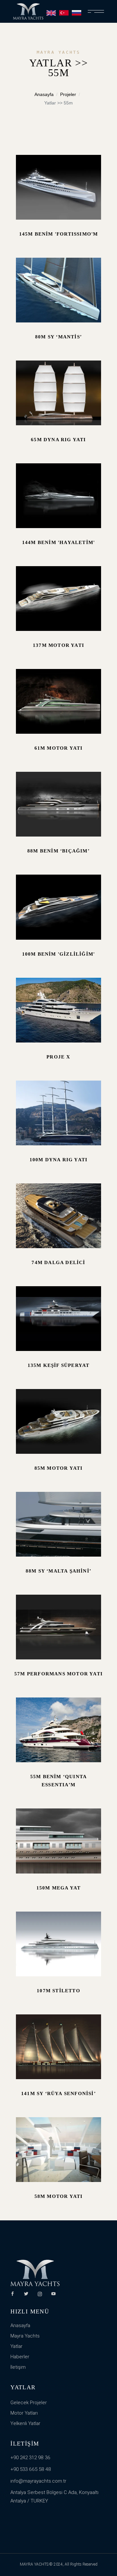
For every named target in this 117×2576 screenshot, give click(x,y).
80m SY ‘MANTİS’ (58, 337)
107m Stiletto (58, 1991)
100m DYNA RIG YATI (59, 1160)
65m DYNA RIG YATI (58, 440)
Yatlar (16, 2346)
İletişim (18, 2367)
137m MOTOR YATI (58, 645)
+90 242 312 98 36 (30, 2458)
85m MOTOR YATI (59, 1468)
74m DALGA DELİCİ (58, 1262)
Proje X (58, 1057)
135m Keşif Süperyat (59, 1365)
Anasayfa (44, 94)
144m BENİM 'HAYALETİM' (58, 542)
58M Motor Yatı (59, 2196)
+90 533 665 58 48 (31, 2469)
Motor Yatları (24, 2413)
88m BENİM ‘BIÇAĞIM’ (58, 851)
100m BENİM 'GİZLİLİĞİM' (59, 954)
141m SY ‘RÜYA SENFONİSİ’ (58, 2093)
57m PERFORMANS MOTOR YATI (58, 1674)
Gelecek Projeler (29, 2403)
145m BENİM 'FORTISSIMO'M (59, 234)
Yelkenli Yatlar (25, 2423)
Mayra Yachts (25, 2336)
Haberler (20, 2357)
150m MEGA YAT (59, 1888)
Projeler (68, 94)
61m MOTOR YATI (59, 748)
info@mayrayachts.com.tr (38, 2481)
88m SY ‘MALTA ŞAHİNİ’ (58, 1571)
